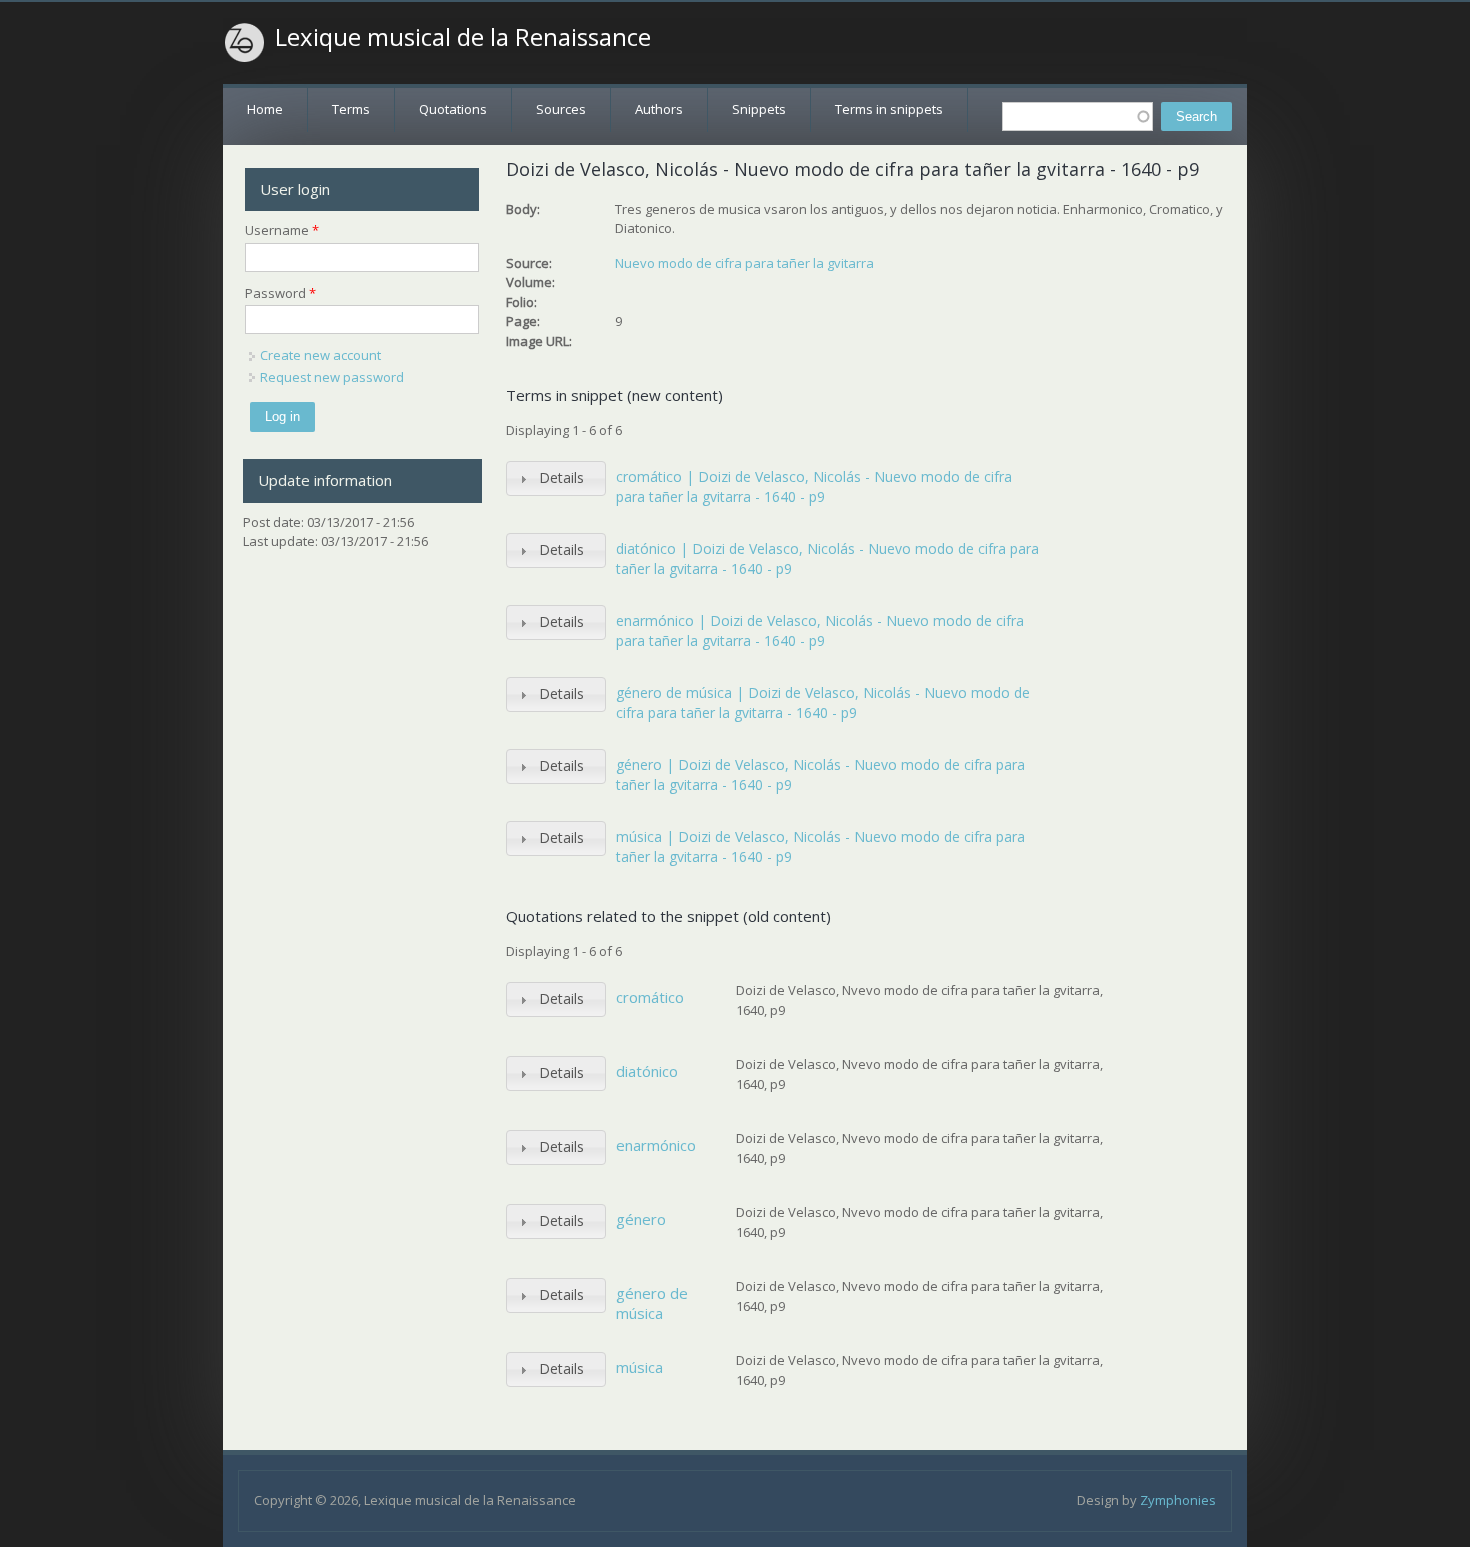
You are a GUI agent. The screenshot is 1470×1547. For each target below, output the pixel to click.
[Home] (245, 43)
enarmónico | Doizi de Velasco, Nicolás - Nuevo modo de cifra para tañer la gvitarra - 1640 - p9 (820, 630)
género (641, 1219)
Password (280, 293)
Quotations (453, 109)
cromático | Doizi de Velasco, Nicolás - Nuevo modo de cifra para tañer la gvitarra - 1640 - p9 (814, 486)
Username (282, 230)
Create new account (320, 355)
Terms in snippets (889, 109)
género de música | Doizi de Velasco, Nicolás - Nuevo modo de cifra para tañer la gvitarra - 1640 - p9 (823, 702)
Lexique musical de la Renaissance (463, 37)
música (639, 1367)
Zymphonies (1178, 1500)
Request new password (332, 377)
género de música (652, 1303)
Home (265, 109)
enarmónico (656, 1145)
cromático (650, 997)
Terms (351, 109)
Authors (659, 109)
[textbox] (1077, 116)
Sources (561, 109)
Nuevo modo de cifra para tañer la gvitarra (744, 263)
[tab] (556, 478)
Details (561, 477)
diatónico (647, 1071)
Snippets (759, 109)
